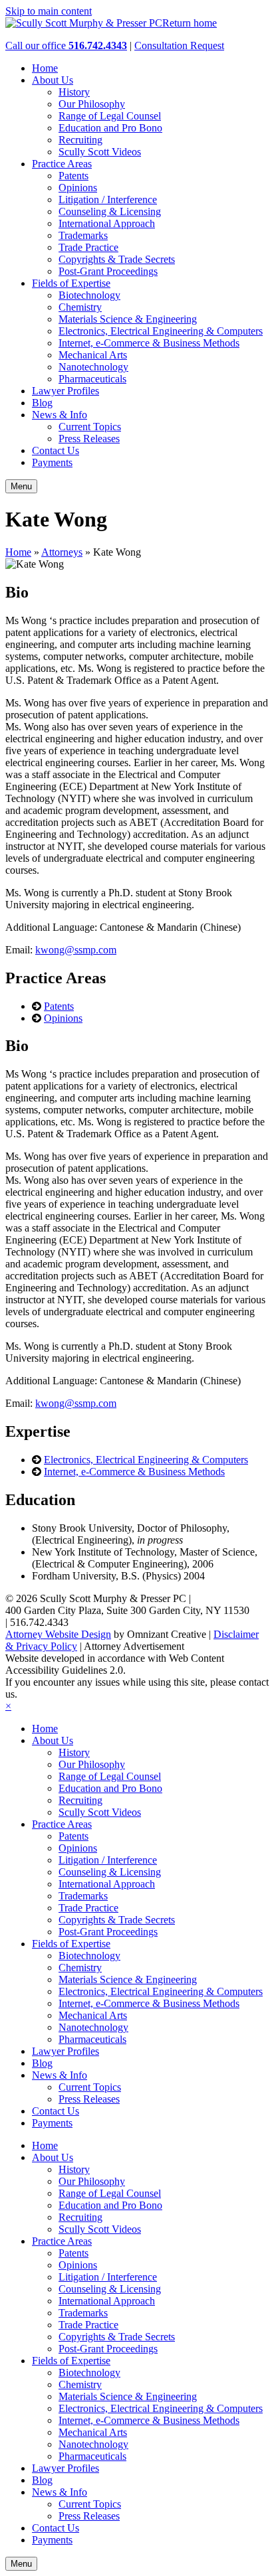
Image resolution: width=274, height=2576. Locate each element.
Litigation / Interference (108, 200)
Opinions (78, 188)
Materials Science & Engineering (128, 319)
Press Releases (89, 439)
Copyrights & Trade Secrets (117, 259)
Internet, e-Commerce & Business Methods (149, 343)
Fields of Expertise (71, 283)
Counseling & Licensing (110, 211)
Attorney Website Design (58, 1634)
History (74, 92)
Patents (73, 176)
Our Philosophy (92, 104)
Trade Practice (88, 247)
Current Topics (90, 427)
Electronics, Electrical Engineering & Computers (161, 331)
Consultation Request (179, 45)
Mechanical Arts (93, 355)
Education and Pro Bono (110, 128)
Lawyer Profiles (66, 391)
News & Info (60, 415)
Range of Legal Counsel (110, 116)
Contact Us (56, 450)
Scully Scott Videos (100, 152)
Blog (42, 403)
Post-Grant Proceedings (108, 271)
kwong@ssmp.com (76, 950)
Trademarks (83, 235)
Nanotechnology (93, 367)
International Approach (107, 223)
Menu (21, 486)
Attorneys (62, 552)
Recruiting (80, 140)
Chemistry (80, 307)
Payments (52, 462)
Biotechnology (89, 295)
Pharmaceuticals (92, 379)
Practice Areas (62, 164)
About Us (53, 80)
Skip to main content (49, 11)
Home (45, 68)
